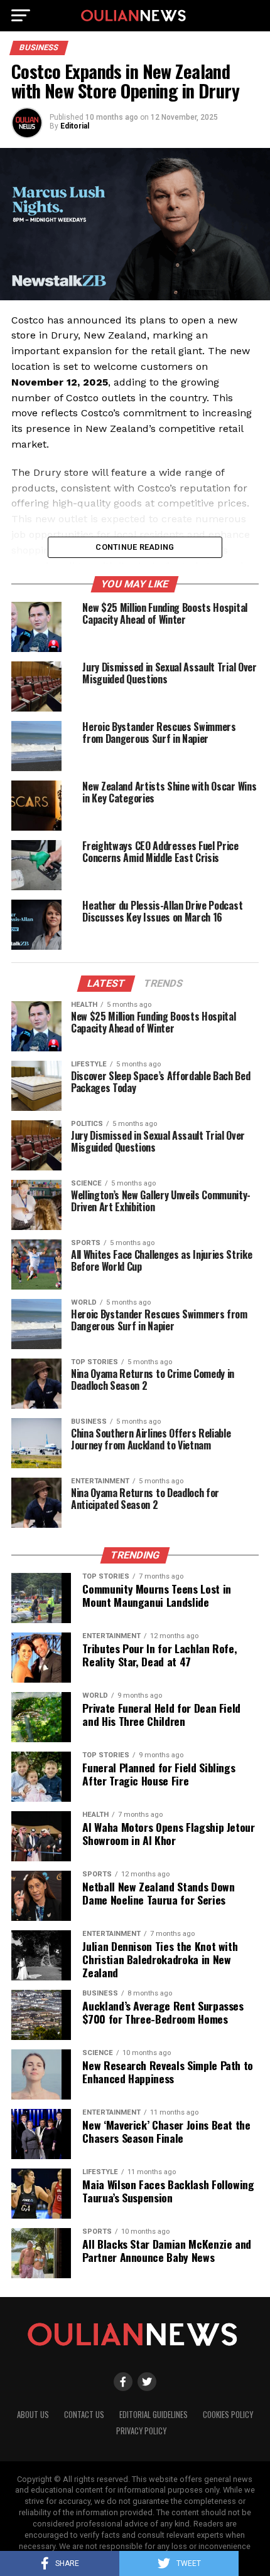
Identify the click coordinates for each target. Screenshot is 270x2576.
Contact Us (84, 2415)
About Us (33, 2415)
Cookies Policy (228, 2415)
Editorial (75, 126)
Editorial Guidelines (154, 2415)
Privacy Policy (141, 2431)
